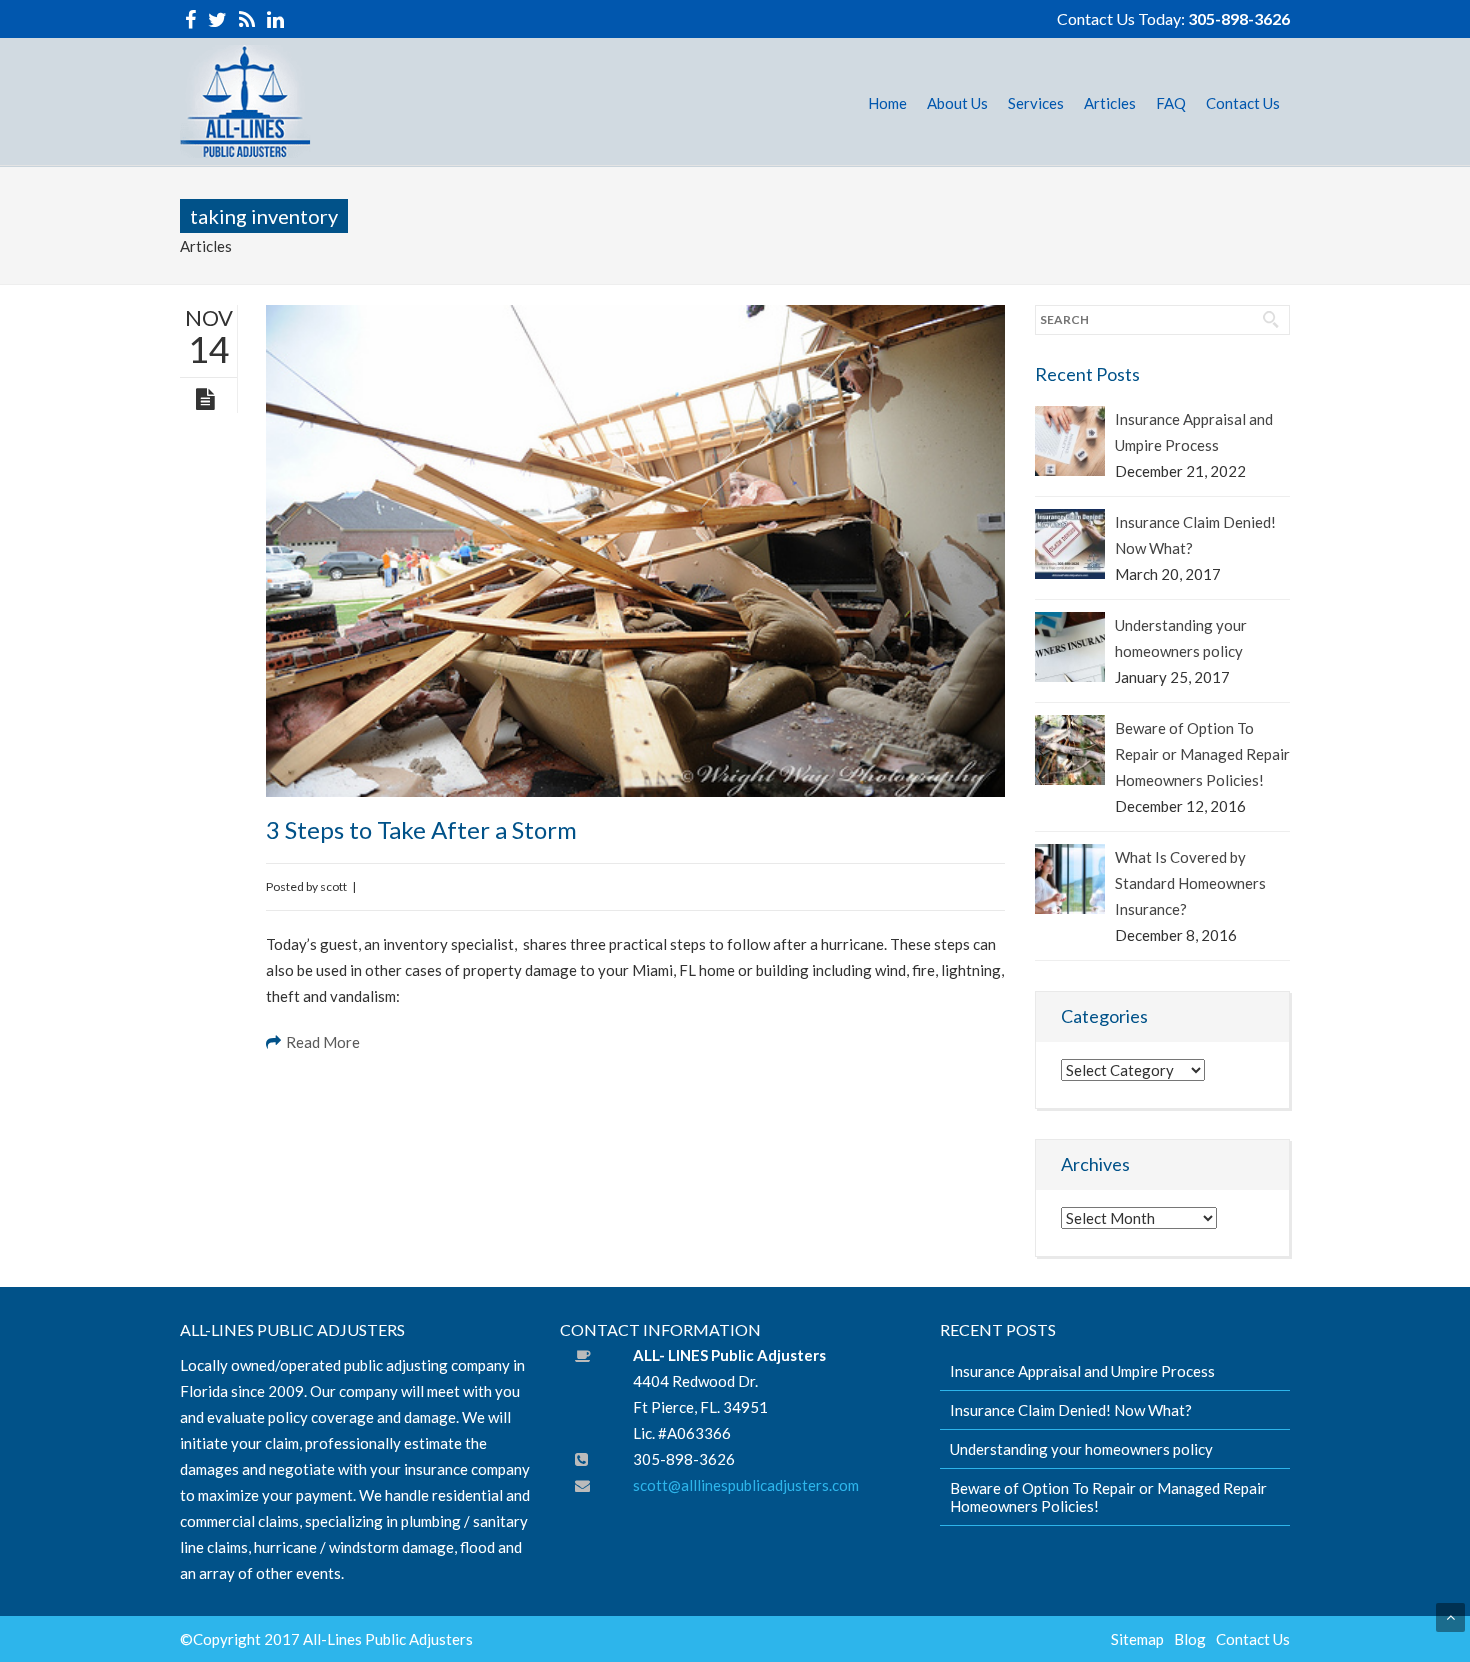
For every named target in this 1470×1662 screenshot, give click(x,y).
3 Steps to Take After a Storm (421, 829)
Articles (206, 246)
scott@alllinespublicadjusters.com (746, 1485)
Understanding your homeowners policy (1181, 638)
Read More (323, 1042)
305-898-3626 (1239, 18)
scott (333, 886)
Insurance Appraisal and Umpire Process (1194, 432)
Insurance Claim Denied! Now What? (1195, 535)
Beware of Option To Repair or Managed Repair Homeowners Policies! (1202, 754)
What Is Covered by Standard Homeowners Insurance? (1190, 883)
